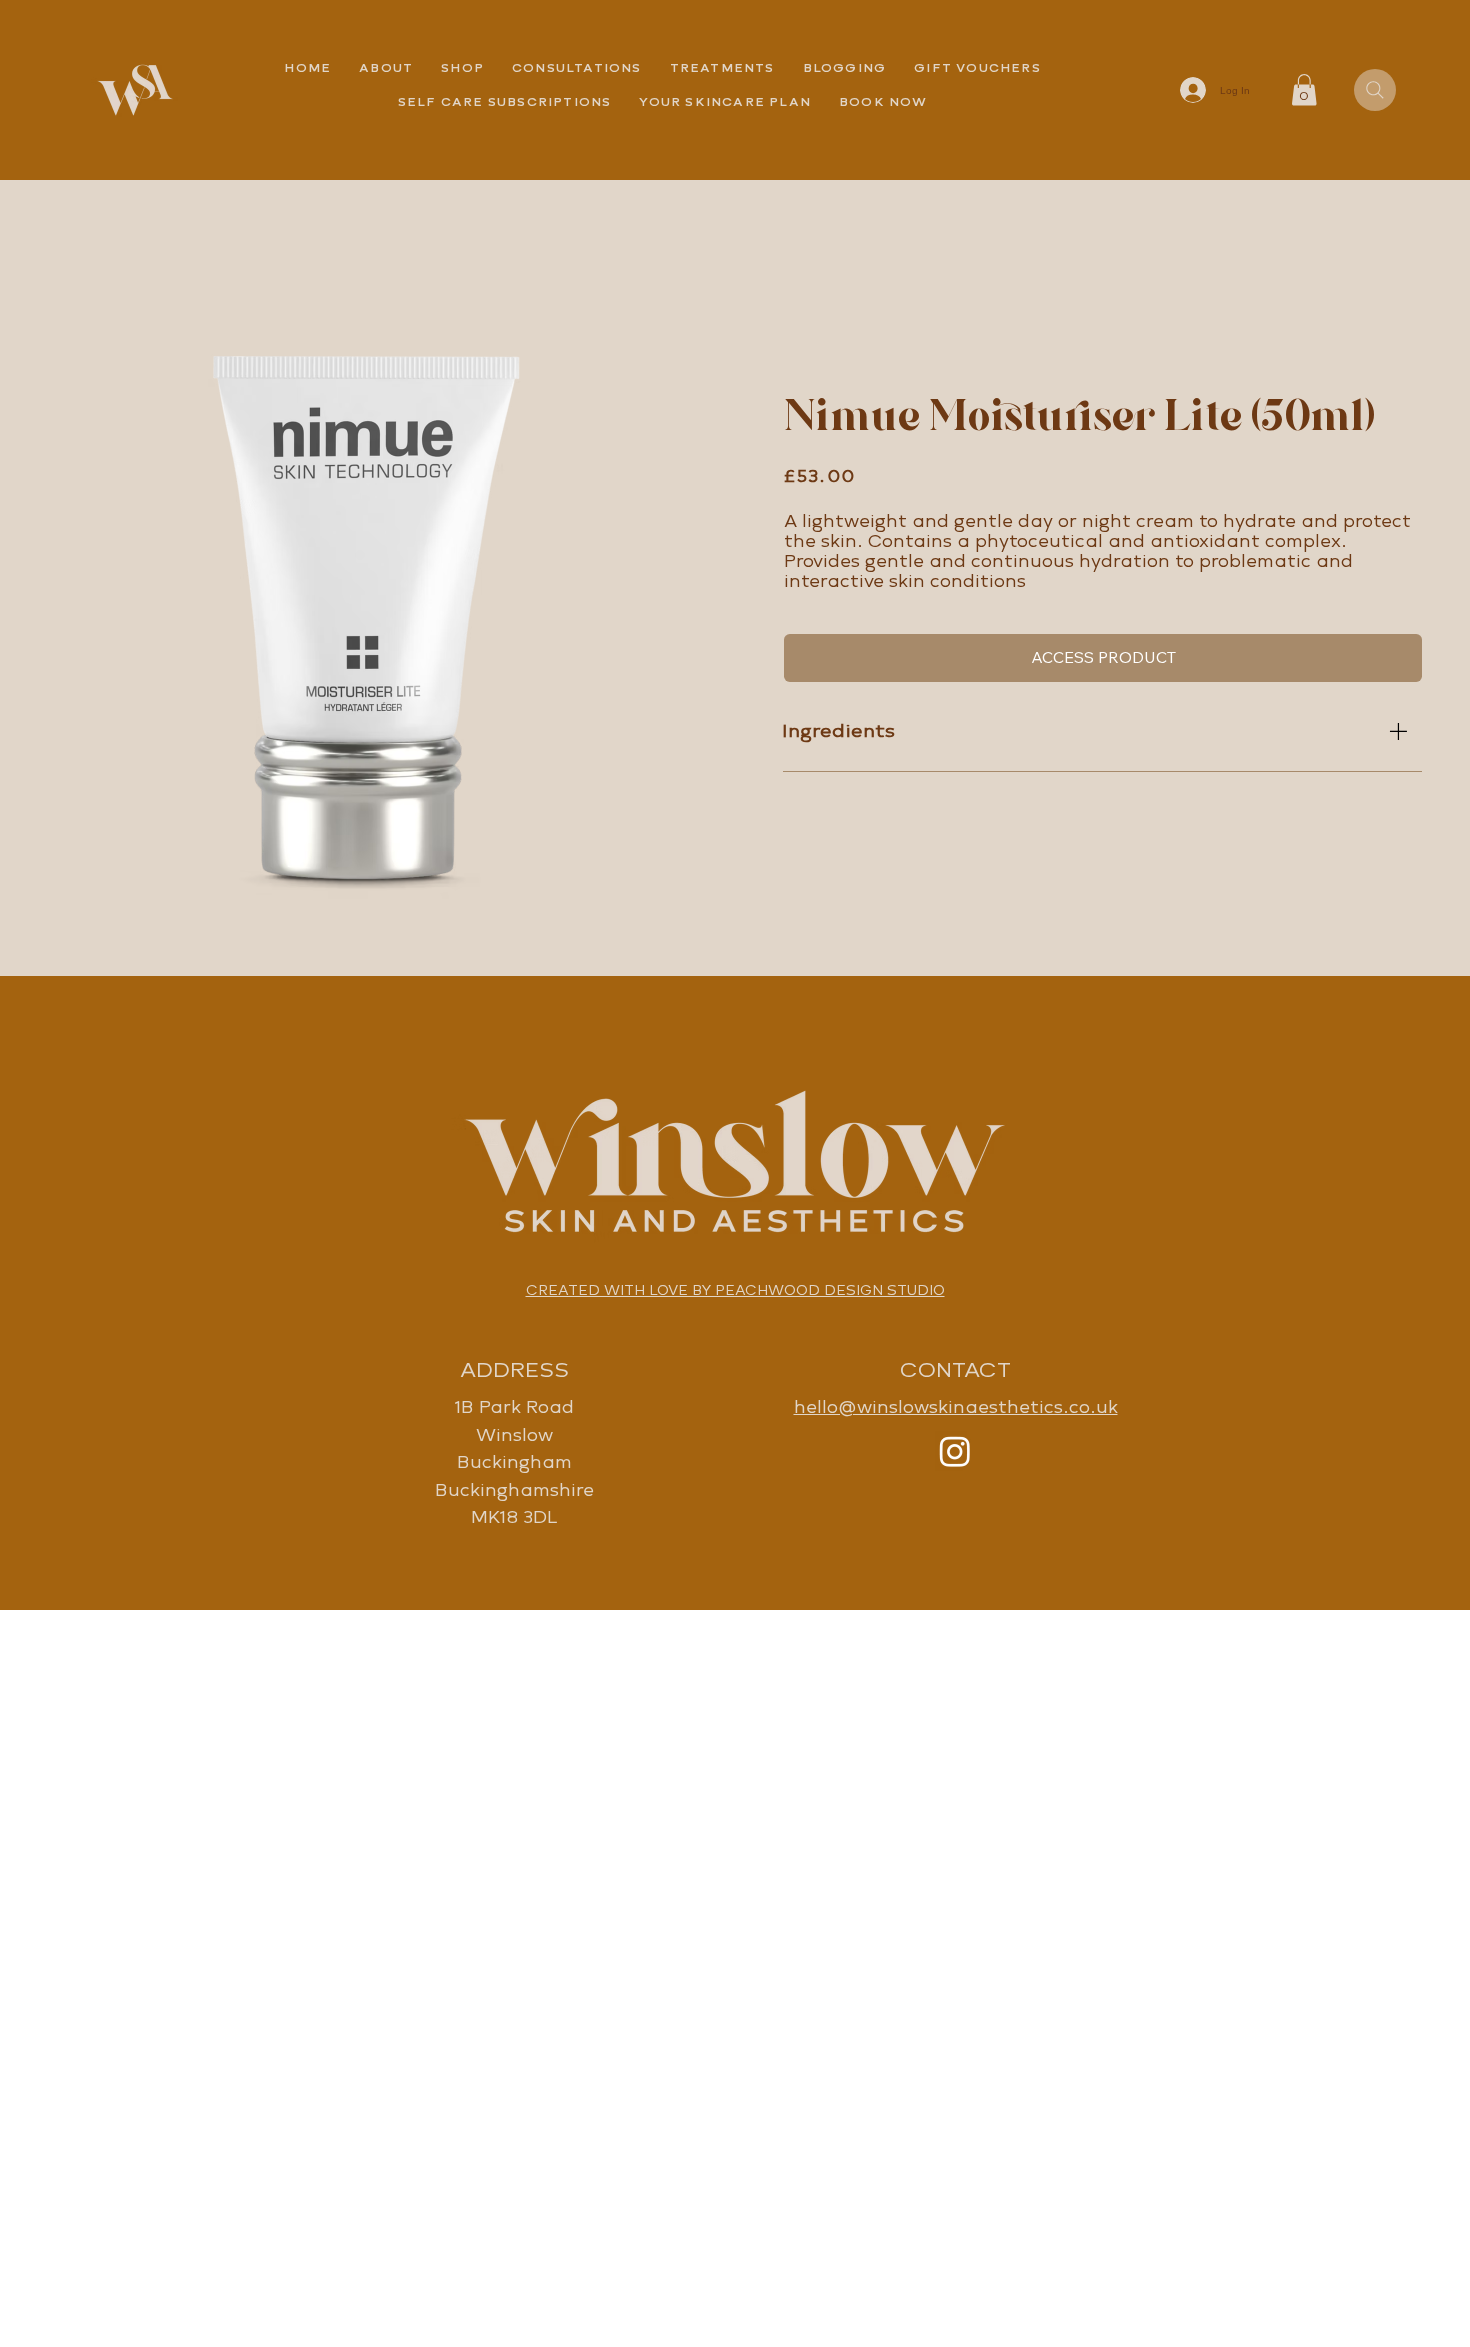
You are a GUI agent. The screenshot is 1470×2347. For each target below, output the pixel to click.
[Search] (1375, 90)
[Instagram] (955, 1451)
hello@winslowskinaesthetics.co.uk (956, 1407)
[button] (722, 68)
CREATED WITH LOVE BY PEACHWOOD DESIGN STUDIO (735, 1290)
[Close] (1397, 731)
